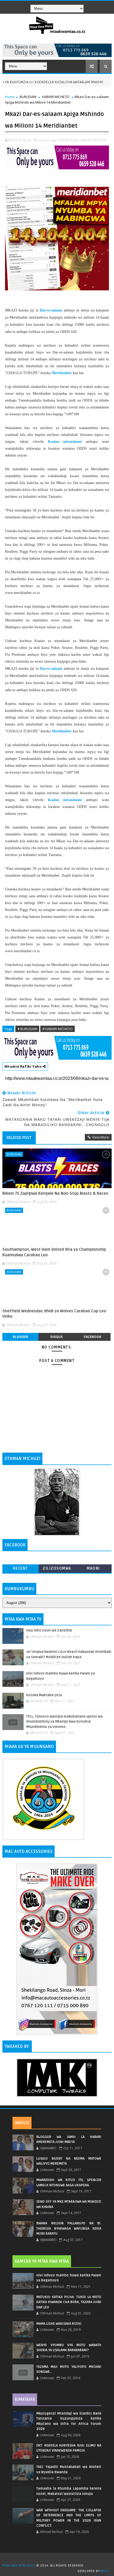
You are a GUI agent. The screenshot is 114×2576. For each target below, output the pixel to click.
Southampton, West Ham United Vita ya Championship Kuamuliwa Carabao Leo (54, 1252)
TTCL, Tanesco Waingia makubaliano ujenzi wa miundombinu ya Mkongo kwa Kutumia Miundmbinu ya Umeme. (64, 1722)
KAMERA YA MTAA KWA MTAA (42, 2261)
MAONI (93, 1568)
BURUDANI (28, 97)
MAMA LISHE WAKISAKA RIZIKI (59, 2324)
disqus (56, 1337)
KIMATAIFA (25, 2400)
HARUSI (22, 2123)
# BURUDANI (27, 1029)
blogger (20, 1337)
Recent (21, 1568)
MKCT (105, 2571)
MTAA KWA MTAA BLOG (19, 2566)
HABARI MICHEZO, (94, 140)
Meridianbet (62, 373)
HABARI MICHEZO (56, 97)
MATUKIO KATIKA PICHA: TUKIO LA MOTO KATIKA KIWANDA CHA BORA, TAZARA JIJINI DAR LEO (69, 2302)
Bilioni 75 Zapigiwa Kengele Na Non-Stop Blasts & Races (55, 1193)
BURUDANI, (70, 140)
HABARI (98, 82)
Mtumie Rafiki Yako (24, 1066)
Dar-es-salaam (51, 310)
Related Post (19, 1138)
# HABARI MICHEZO (58, 1029)
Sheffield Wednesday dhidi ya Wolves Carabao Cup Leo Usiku (54, 1314)
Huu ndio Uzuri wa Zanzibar (49, 1630)
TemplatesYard (59, 2559)
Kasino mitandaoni (65, 442)
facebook (93, 1337)
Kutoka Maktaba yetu (44, 1695)
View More (100, 1137)
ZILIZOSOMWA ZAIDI (57, 1570)
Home (10, 97)
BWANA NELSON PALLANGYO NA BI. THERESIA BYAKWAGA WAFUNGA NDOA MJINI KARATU (69, 2228)
